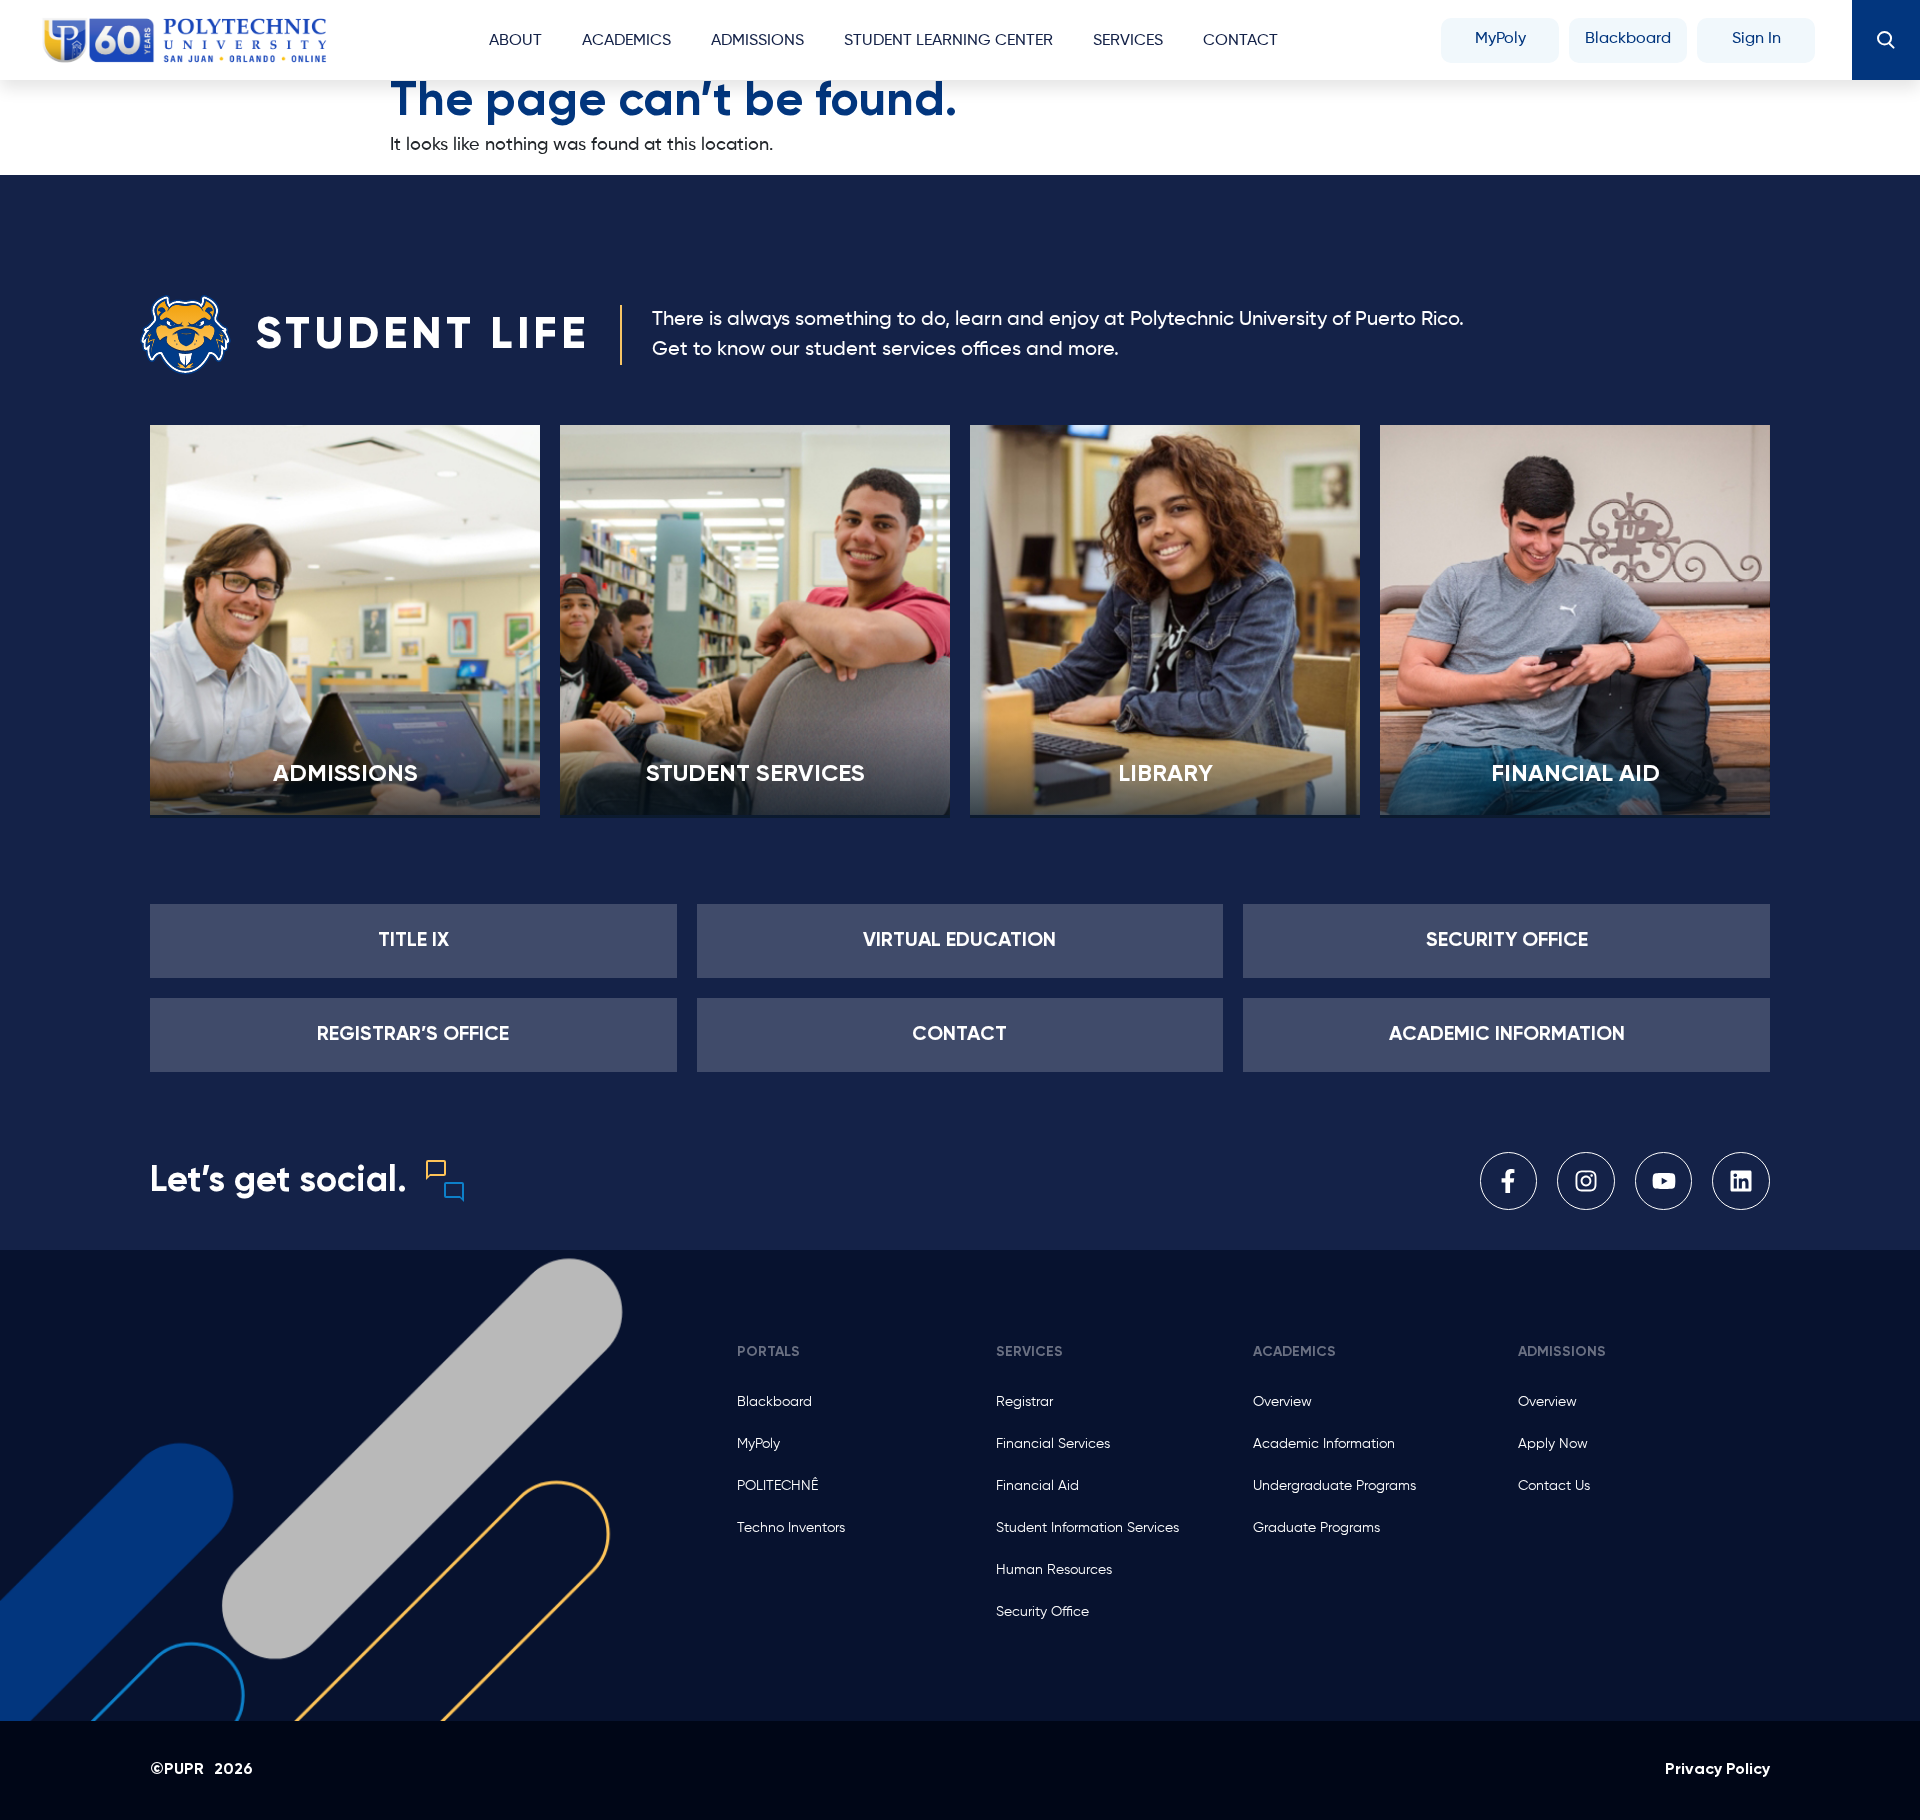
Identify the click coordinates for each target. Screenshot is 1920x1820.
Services (1128, 41)
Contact (1240, 41)
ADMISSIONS (757, 41)
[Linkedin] (1741, 1181)
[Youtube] (1664, 1181)
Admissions (345, 774)
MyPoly (1500, 39)
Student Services (755, 774)
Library (1165, 774)
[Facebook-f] (1509, 1181)
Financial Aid (1575, 774)
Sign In (1756, 39)
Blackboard (1628, 39)
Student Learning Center (948, 41)
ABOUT (515, 41)
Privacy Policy (1717, 1770)
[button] (1886, 40)
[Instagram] (1586, 1181)
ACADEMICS (626, 41)
